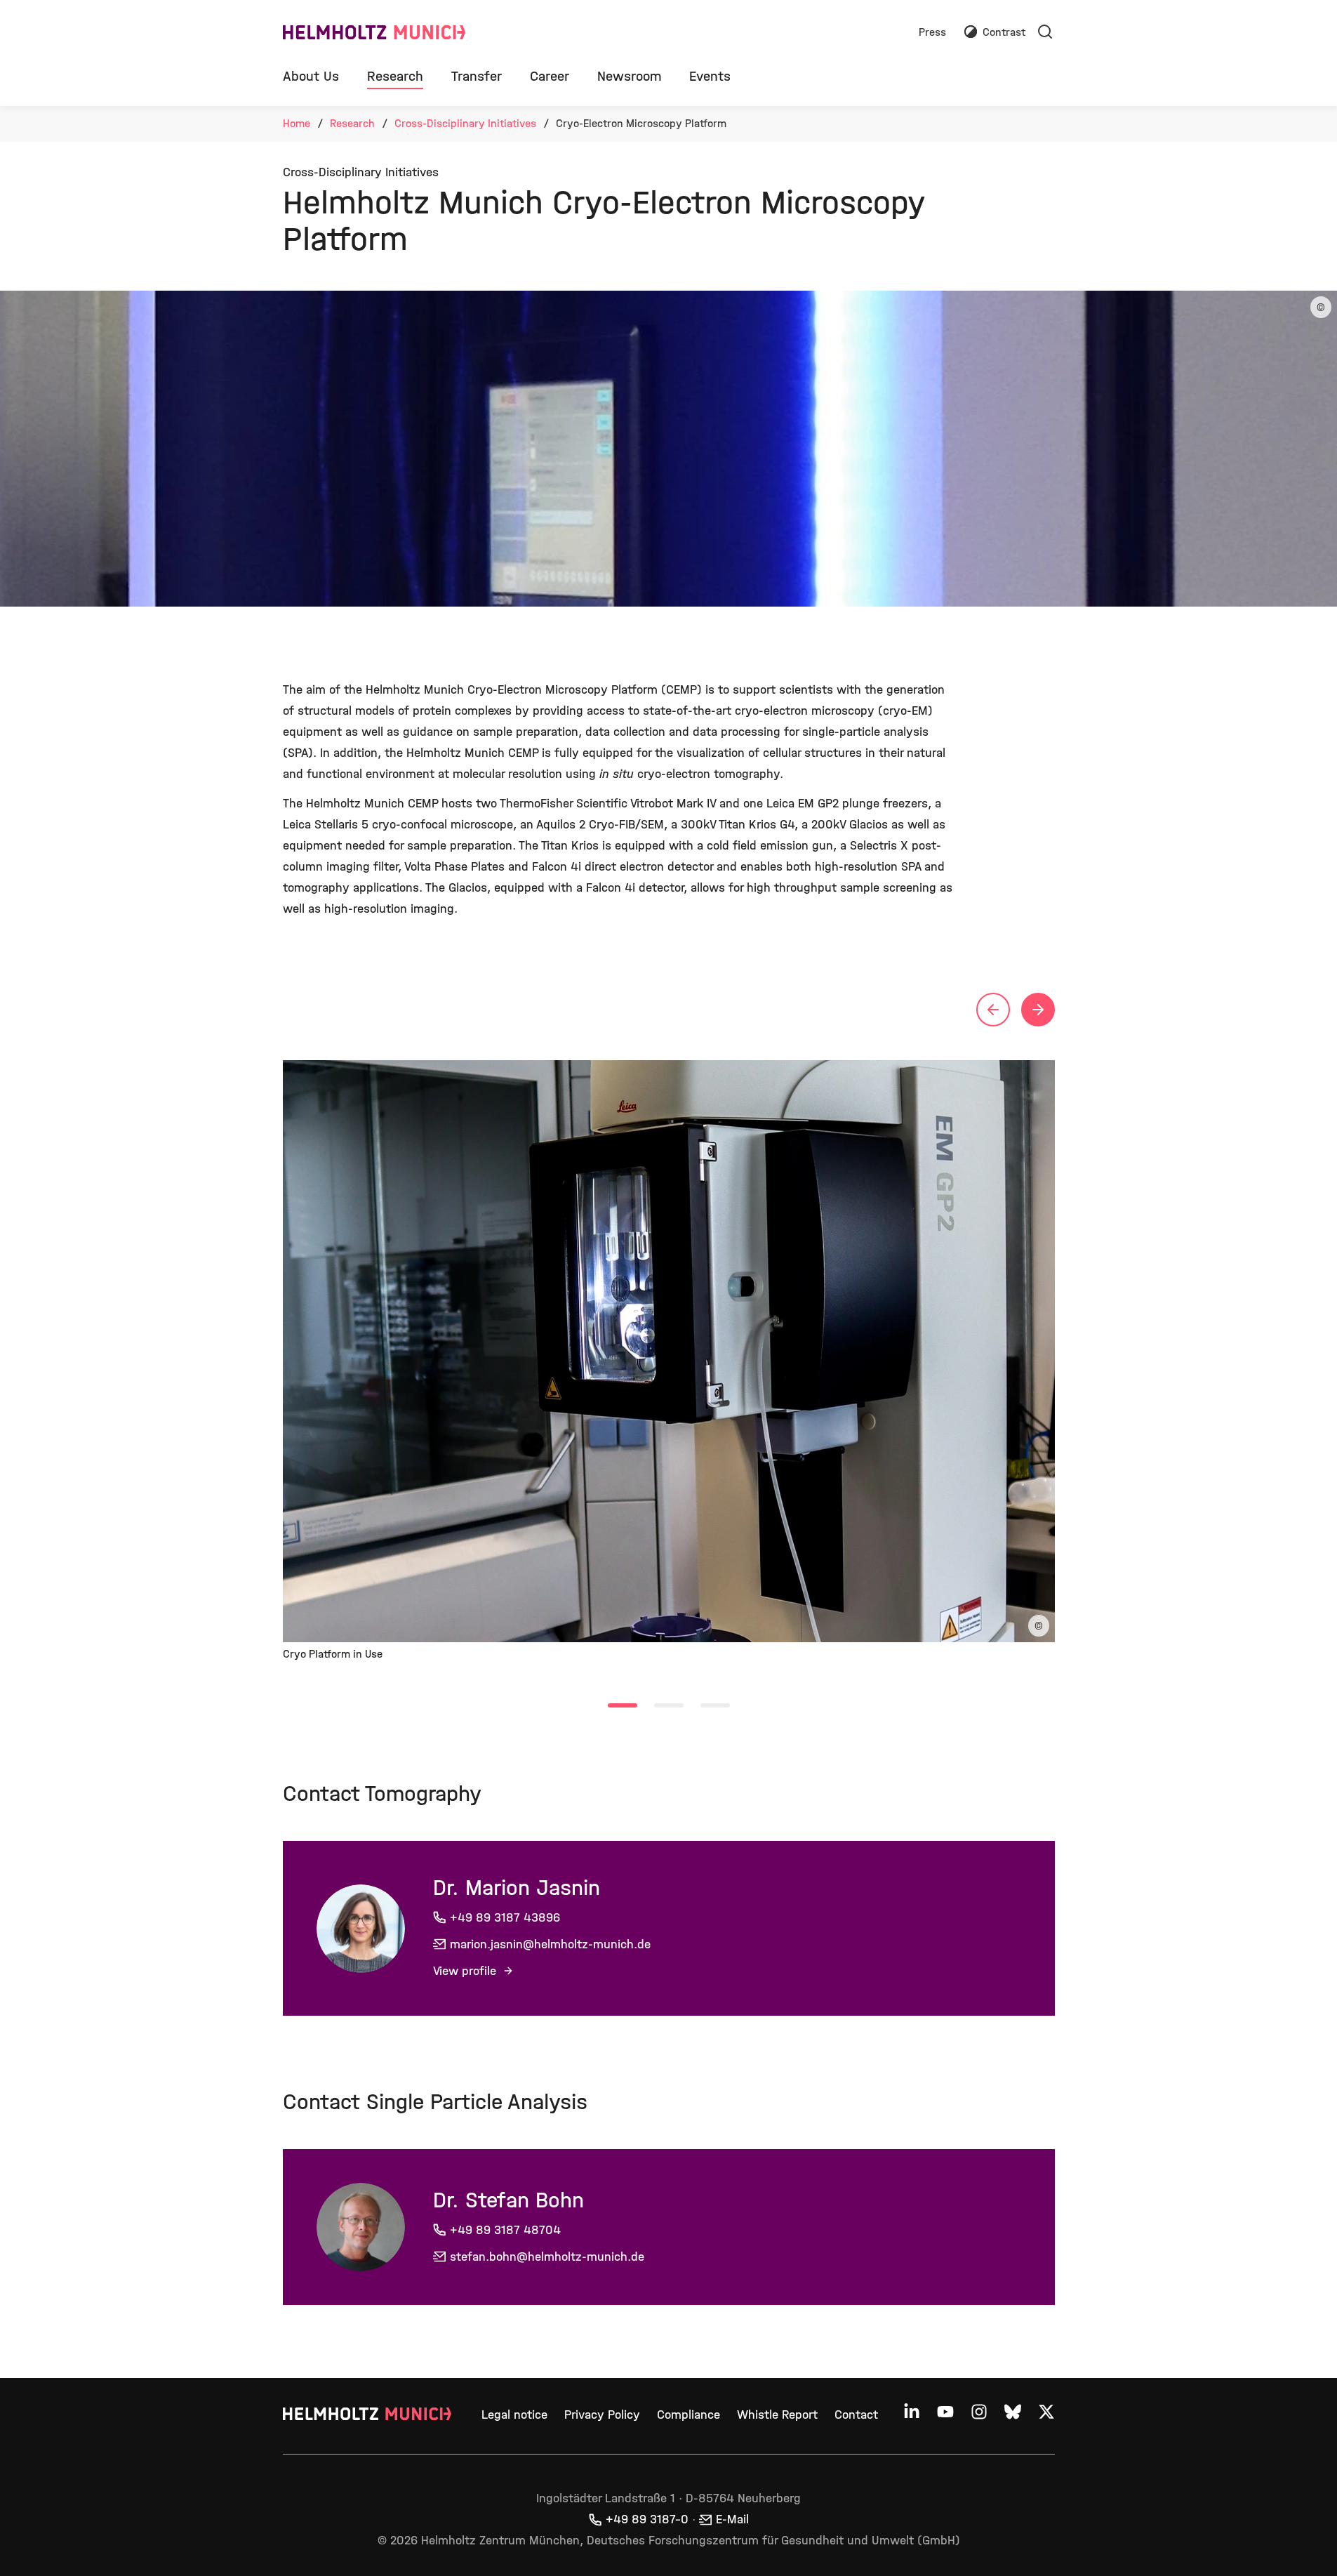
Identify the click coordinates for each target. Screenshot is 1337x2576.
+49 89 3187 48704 (505, 2230)
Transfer (477, 76)
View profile (466, 1971)
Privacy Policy (602, 2415)
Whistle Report (777, 2415)
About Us (311, 76)
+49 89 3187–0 (647, 2519)
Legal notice (514, 2415)
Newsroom (629, 76)
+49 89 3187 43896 (505, 1918)
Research (395, 76)
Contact (856, 2415)
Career (550, 76)
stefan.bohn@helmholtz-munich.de (547, 2257)
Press (932, 33)
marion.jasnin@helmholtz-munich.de (550, 1944)
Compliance (689, 2415)
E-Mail (732, 2519)
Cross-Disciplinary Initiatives (465, 123)
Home (297, 123)
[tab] (623, 1705)
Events (710, 76)
